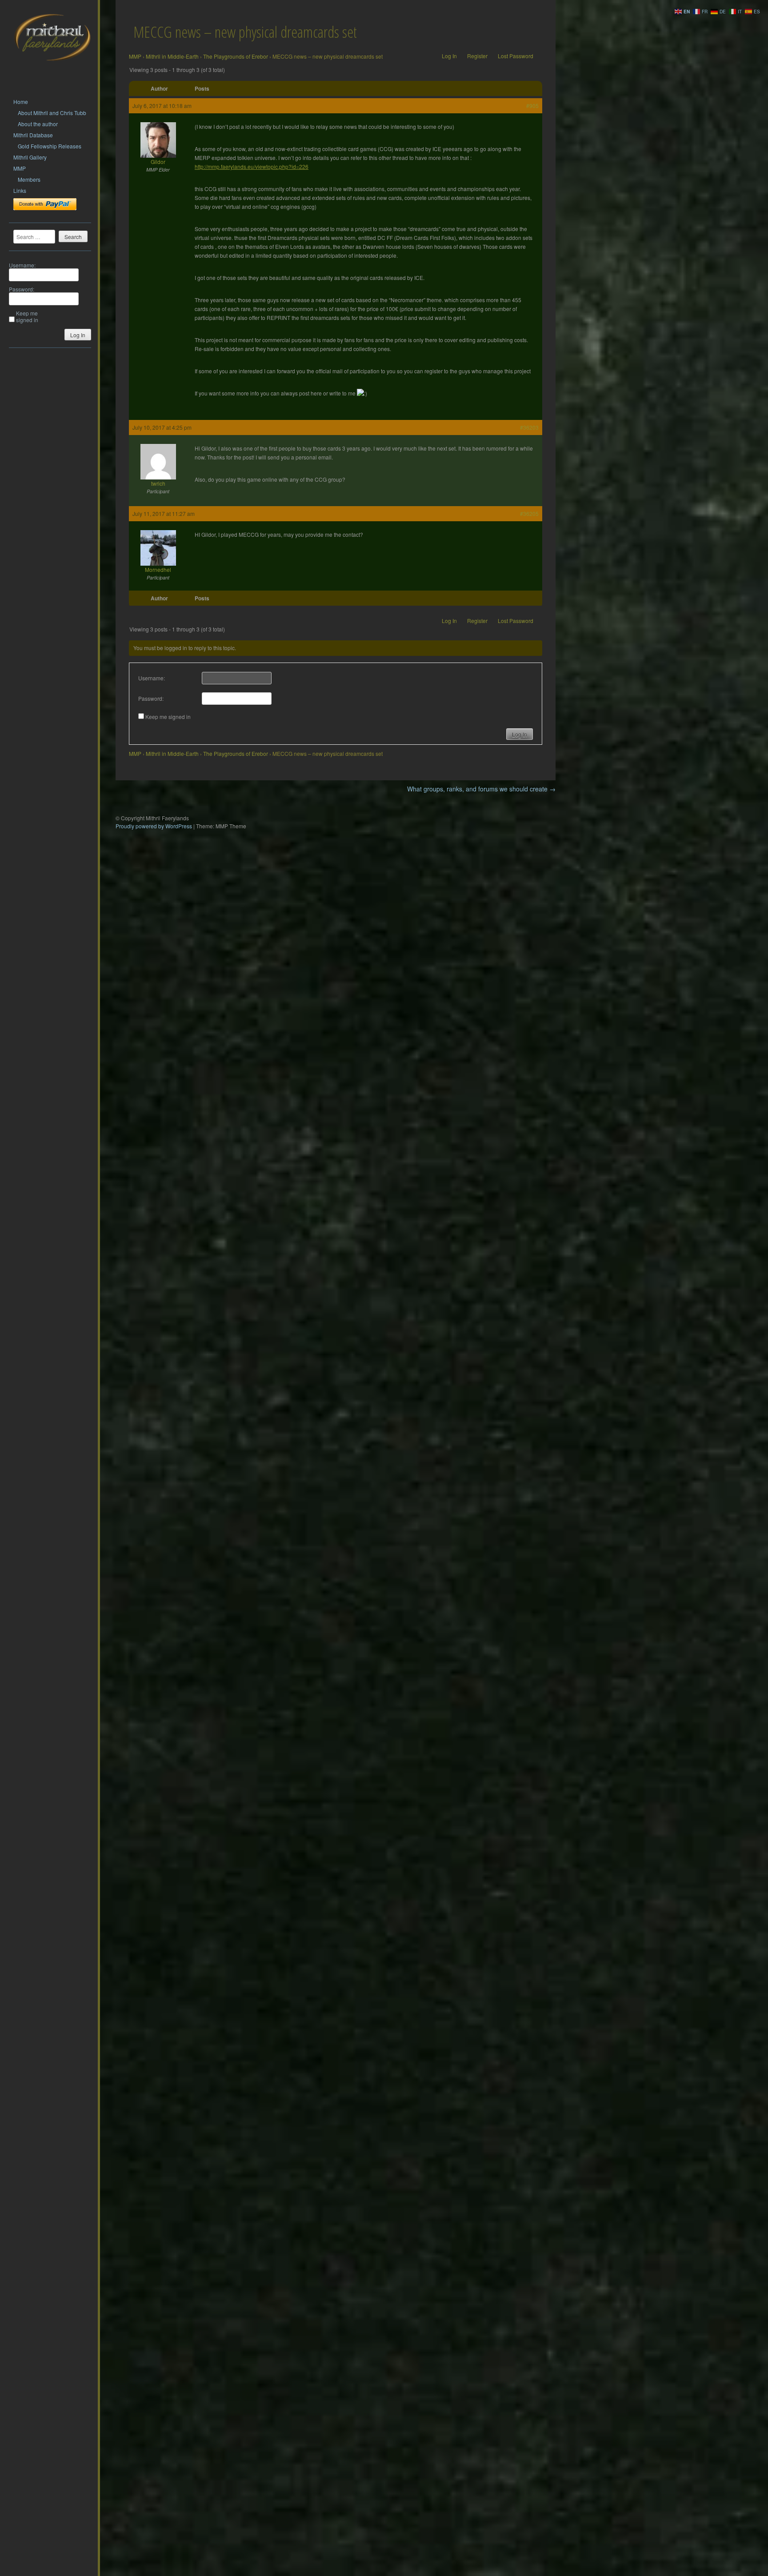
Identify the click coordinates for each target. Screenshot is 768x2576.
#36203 (529, 427)
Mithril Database (33, 135)
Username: (22, 265)
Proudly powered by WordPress (154, 826)
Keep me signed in (27, 316)
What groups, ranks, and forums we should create (481, 789)
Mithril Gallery (30, 157)
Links (20, 190)
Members (29, 179)
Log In (78, 335)
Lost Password (516, 56)
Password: (22, 289)
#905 (532, 106)
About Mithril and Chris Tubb (52, 113)
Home (21, 102)
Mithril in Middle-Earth (172, 56)
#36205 (529, 513)
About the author (38, 124)
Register (477, 56)
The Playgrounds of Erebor (236, 56)
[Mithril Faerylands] (52, 72)
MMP (20, 168)
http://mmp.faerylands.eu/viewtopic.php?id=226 (252, 166)
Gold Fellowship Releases (50, 146)
